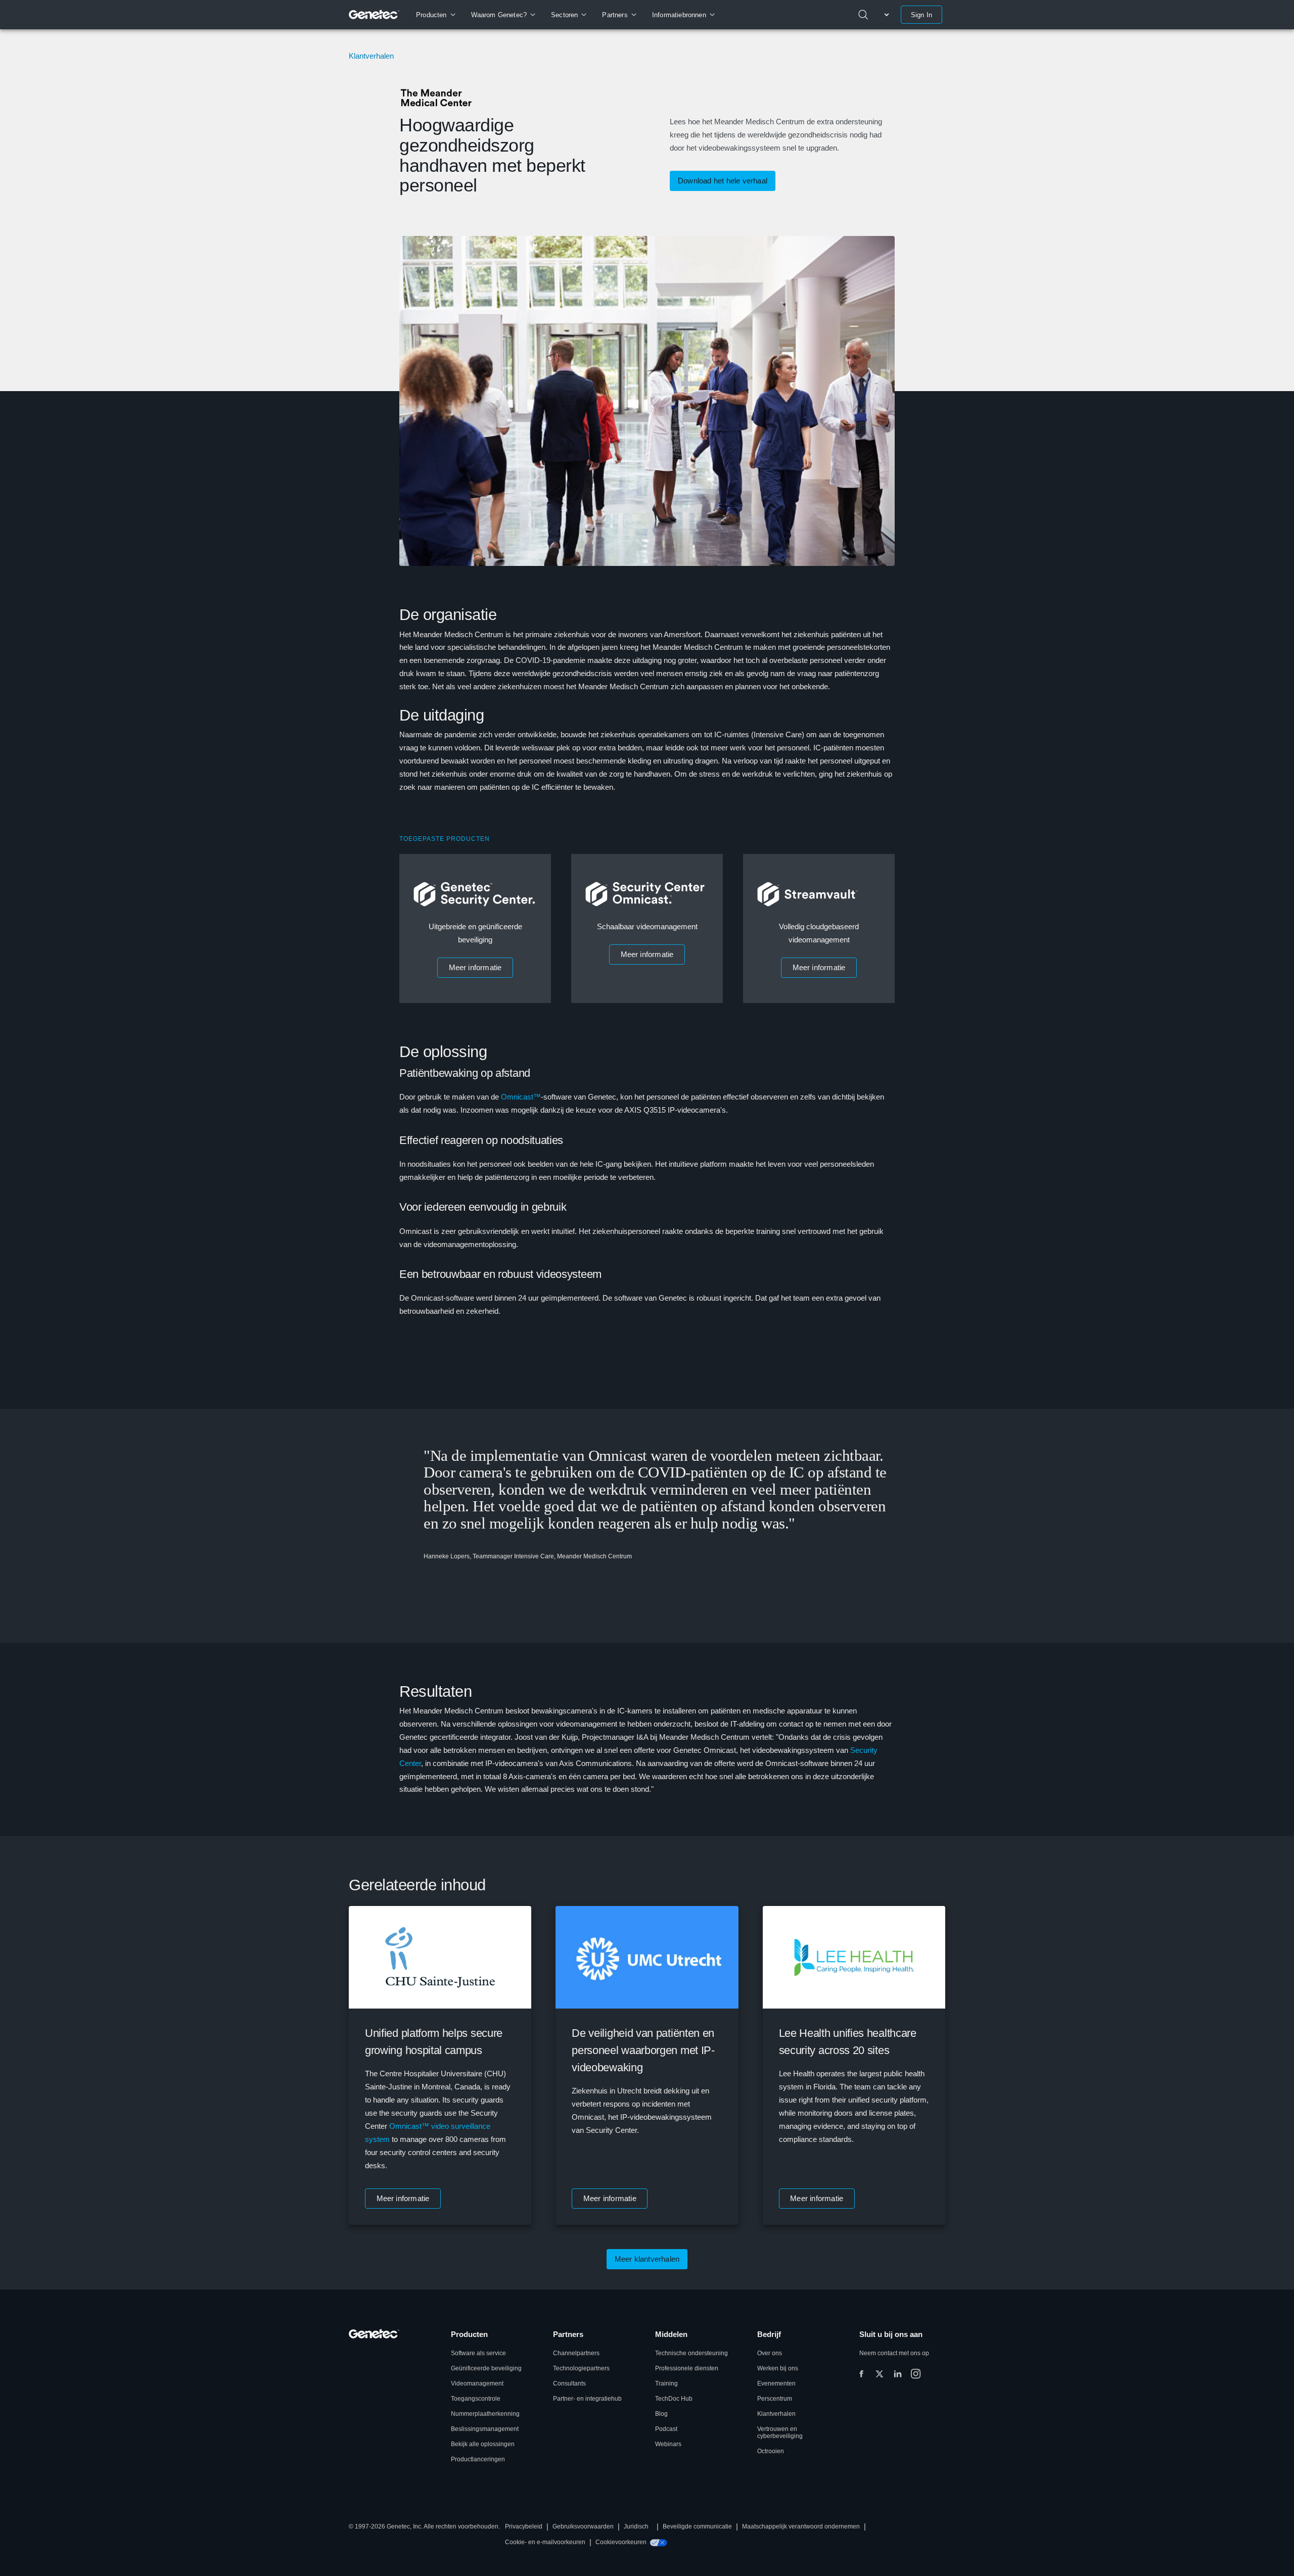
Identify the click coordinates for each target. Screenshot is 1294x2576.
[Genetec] (374, 15)
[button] (475, 968)
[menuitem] (435, 15)
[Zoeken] (863, 15)
